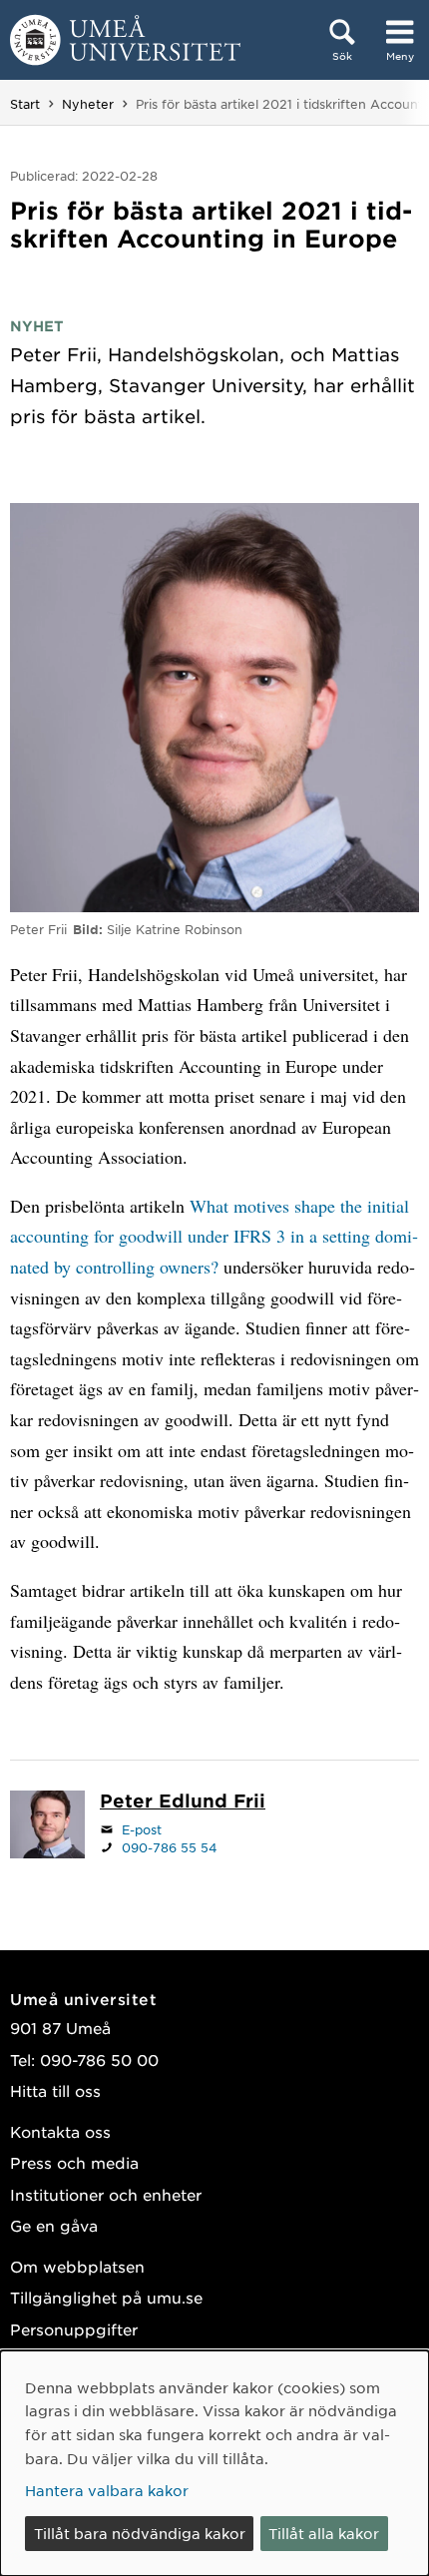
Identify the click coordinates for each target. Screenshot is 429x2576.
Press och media (74, 2162)
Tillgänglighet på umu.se (106, 2297)
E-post (142, 1829)
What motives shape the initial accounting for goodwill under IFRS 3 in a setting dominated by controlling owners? (214, 1236)
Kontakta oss (60, 2131)
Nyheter (88, 104)
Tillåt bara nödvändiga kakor (140, 2533)
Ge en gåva (54, 2225)
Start (25, 104)
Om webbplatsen (77, 2266)
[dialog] (214, 2463)
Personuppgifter (74, 2329)
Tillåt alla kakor (324, 2533)
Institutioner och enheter (106, 2194)
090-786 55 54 (170, 1847)
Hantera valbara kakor (107, 2490)
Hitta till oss (55, 2090)
